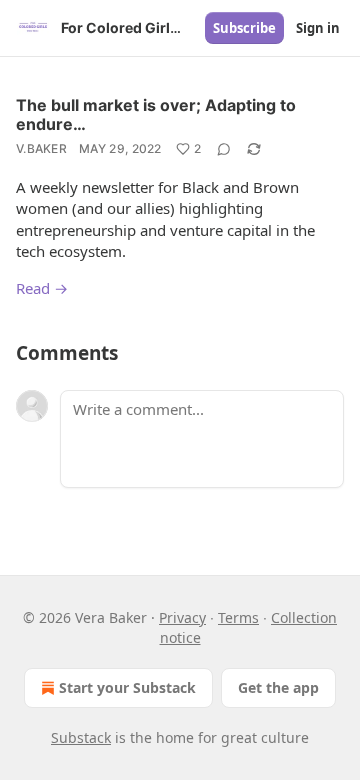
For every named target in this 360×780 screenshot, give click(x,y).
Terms (238, 617)
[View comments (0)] (224, 149)
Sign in (318, 28)
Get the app (278, 687)
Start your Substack (127, 687)
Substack (81, 737)
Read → (42, 288)
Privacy (182, 617)
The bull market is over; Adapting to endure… (156, 114)
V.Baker (41, 148)
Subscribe (244, 28)
